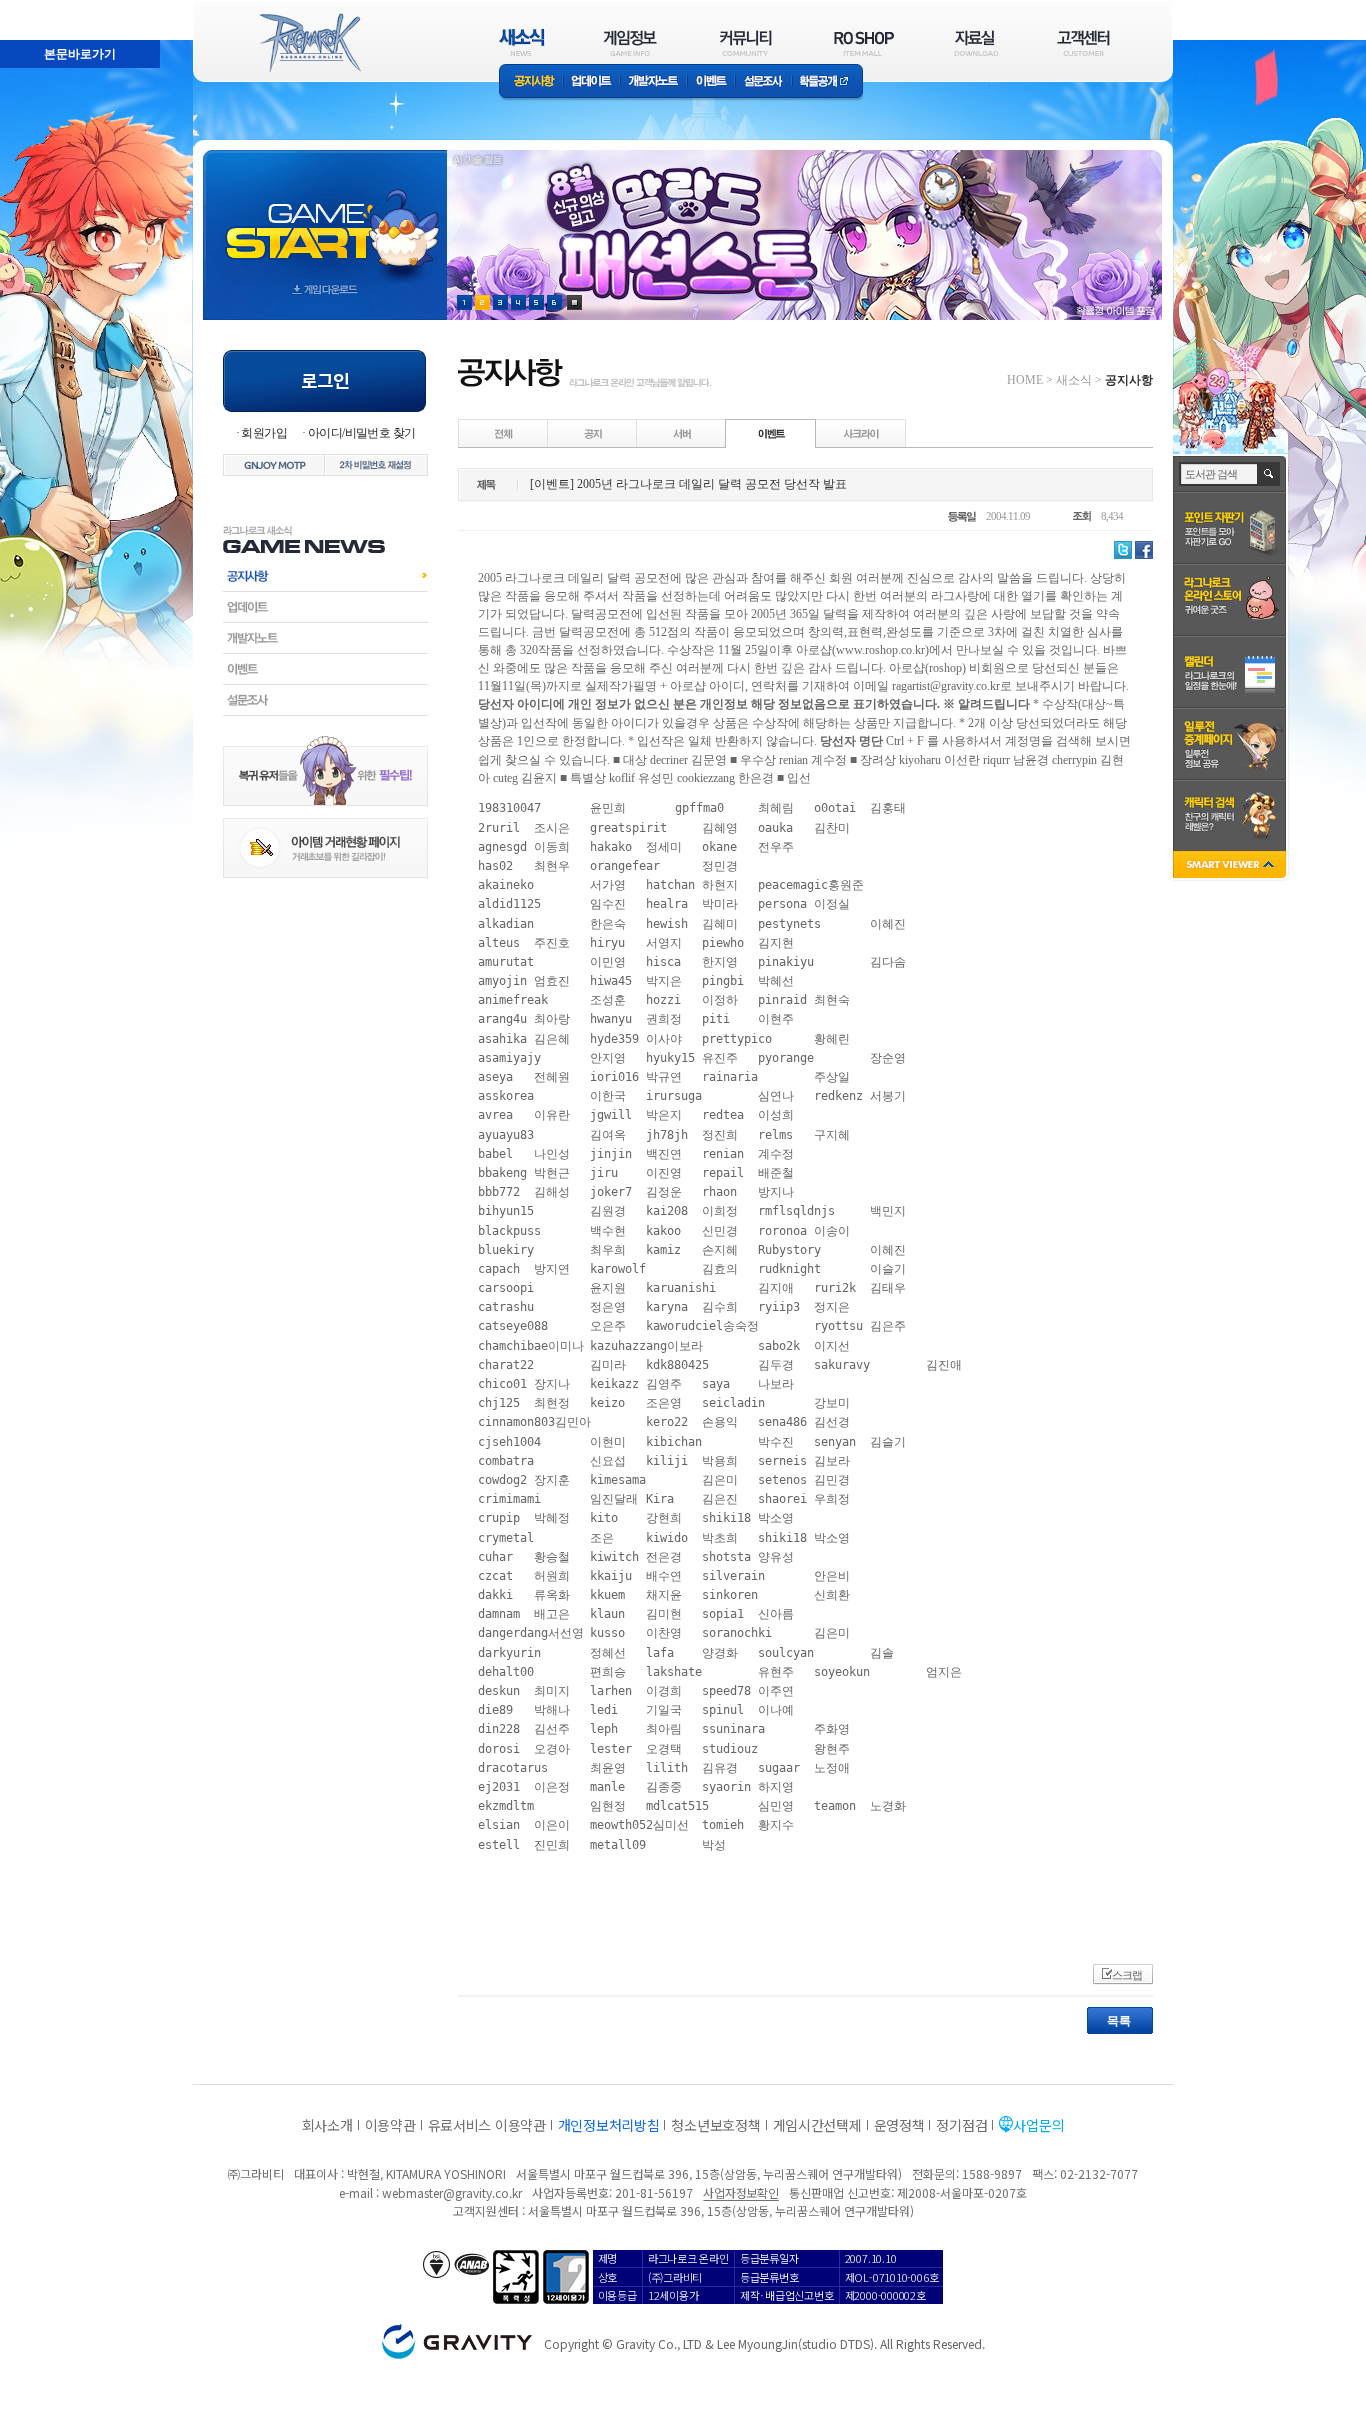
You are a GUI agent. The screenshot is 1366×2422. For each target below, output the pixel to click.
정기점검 (961, 2125)
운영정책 (899, 2125)
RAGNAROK (309, 43)
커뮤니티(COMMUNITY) (746, 42)
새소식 (1074, 380)
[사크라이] (861, 433)
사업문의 (1038, 2125)
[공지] (593, 433)
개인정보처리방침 (609, 2125)
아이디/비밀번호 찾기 (361, 433)
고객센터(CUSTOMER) (1083, 42)
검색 (1269, 474)
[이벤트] (771, 433)
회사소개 (327, 2125)
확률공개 (827, 82)
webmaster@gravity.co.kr (452, 2192)
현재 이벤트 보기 (574, 302)
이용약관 (390, 2125)
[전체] (504, 433)
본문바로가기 (36, 9)
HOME (1025, 380)
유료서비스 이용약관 (487, 2125)
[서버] (682, 433)
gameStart (325, 216)
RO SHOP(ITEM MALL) (864, 42)
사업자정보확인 (740, 2192)
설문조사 (763, 82)
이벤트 (711, 82)
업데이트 (591, 82)
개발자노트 (653, 82)
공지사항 (531, 82)
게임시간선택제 (817, 2125)
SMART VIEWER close (1231, 866)
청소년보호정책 (715, 2125)
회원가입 (264, 433)
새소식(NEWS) (522, 42)
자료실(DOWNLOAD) (975, 42)
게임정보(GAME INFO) (630, 42)
